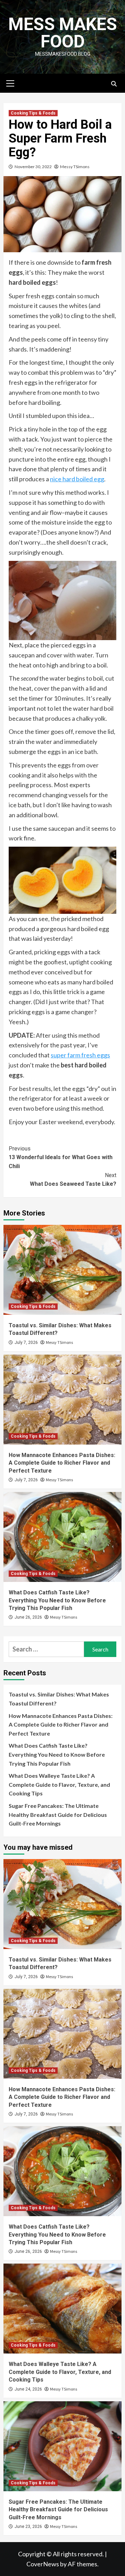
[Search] (114, 84)
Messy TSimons (75, 167)
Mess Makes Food (63, 33)
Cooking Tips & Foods (33, 113)
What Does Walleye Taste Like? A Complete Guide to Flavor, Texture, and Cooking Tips (59, 1784)
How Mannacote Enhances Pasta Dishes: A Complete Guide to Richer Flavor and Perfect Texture (62, 1463)
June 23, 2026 (28, 2527)
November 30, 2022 (33, 167)
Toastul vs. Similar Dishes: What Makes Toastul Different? (59, 1699)
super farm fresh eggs (80, 1055)
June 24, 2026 (28, 2389)
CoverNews (43, 2564)
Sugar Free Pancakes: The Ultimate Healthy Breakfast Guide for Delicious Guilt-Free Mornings (58, 1814)
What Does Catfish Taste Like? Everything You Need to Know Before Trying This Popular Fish (57, 1600)
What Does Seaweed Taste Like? (73, 1180)
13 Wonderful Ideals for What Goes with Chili (61, 1157)
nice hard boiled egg (77, 479)
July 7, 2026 (26, 1342)
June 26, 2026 (28, 1617)
